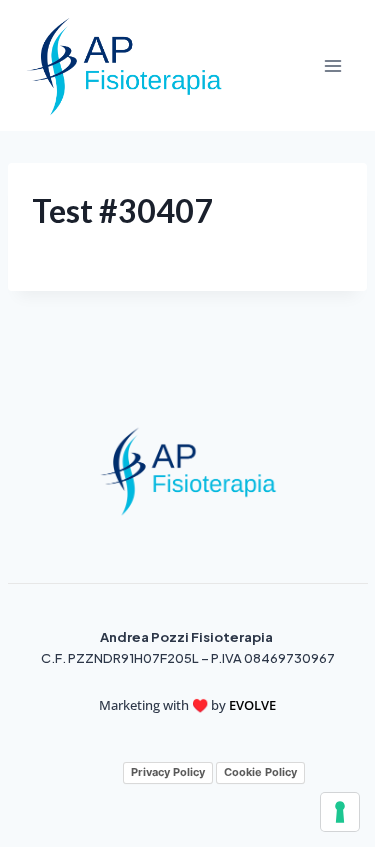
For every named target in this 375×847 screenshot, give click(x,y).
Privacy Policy (168, 772)
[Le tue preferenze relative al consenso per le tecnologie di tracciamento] (340, 812)
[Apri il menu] (332, 65)
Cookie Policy (260, 772)
